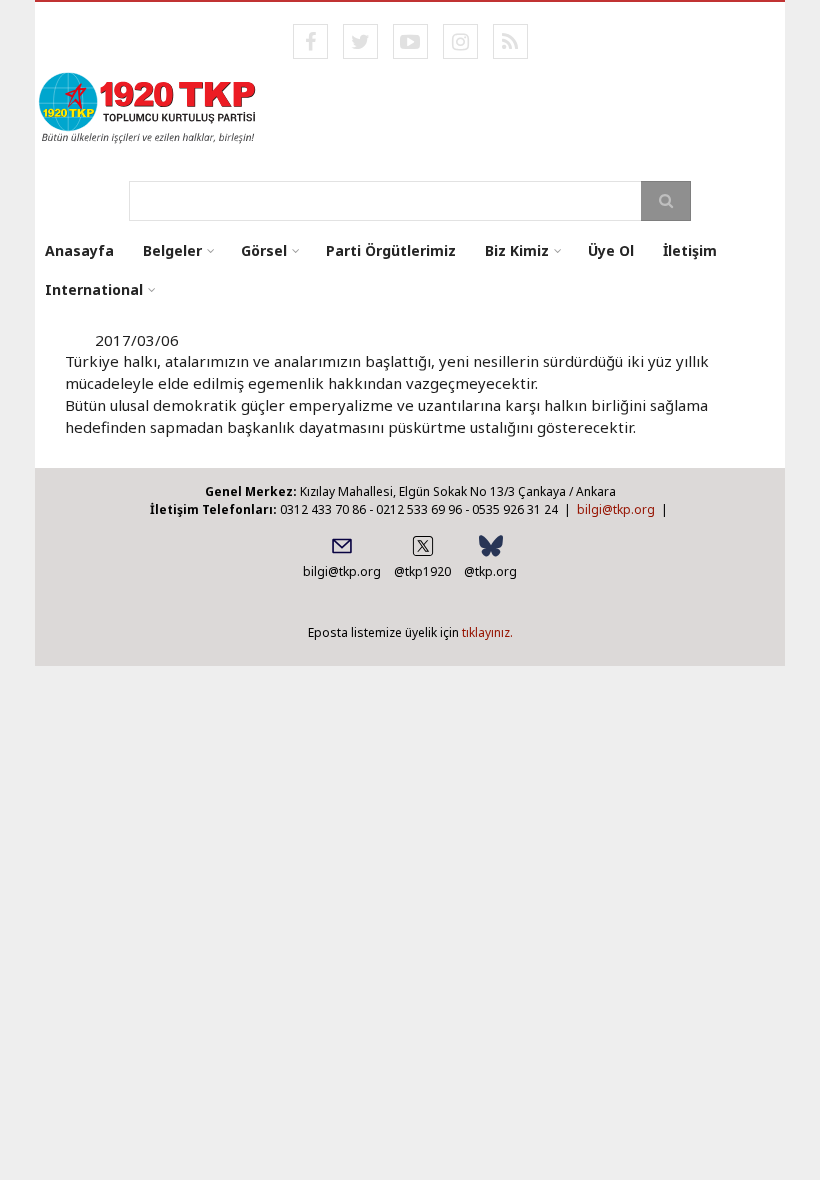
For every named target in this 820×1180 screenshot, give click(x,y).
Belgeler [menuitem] (172, 250)
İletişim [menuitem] (690, 250)
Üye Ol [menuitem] (611, 250)
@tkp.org (490, 571)
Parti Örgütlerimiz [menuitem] (391, 250)
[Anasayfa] (148, 106)
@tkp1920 (422, 571)
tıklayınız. (487, 632)
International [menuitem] (94, 289)
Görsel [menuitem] (264, 250)
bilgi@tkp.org (616, 509)
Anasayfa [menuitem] (79, 250)
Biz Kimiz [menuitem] (517, 250)
